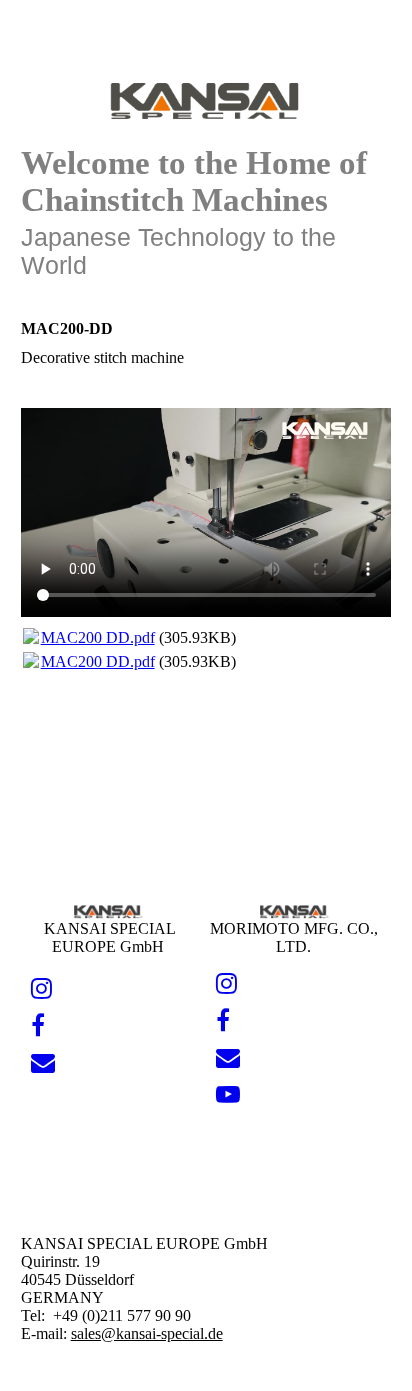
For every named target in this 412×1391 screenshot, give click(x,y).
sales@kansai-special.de (147, 1333)
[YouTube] (228, 1095)
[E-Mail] (43, 1063)
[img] (206, 97)
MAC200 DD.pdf (98, 637)
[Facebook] (38, 1026)
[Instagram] (41, 989)
